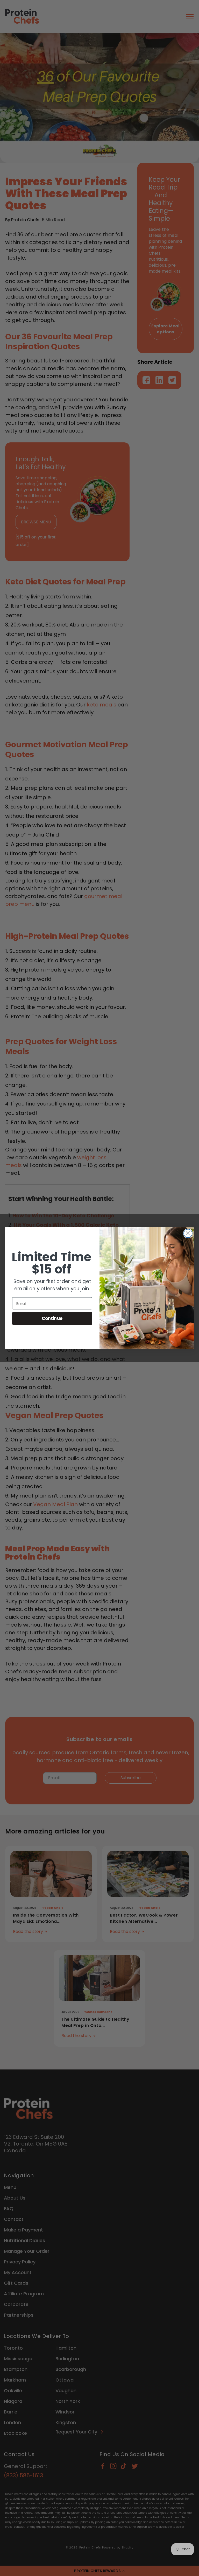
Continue (52, 1318)
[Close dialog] (188, 1233)
